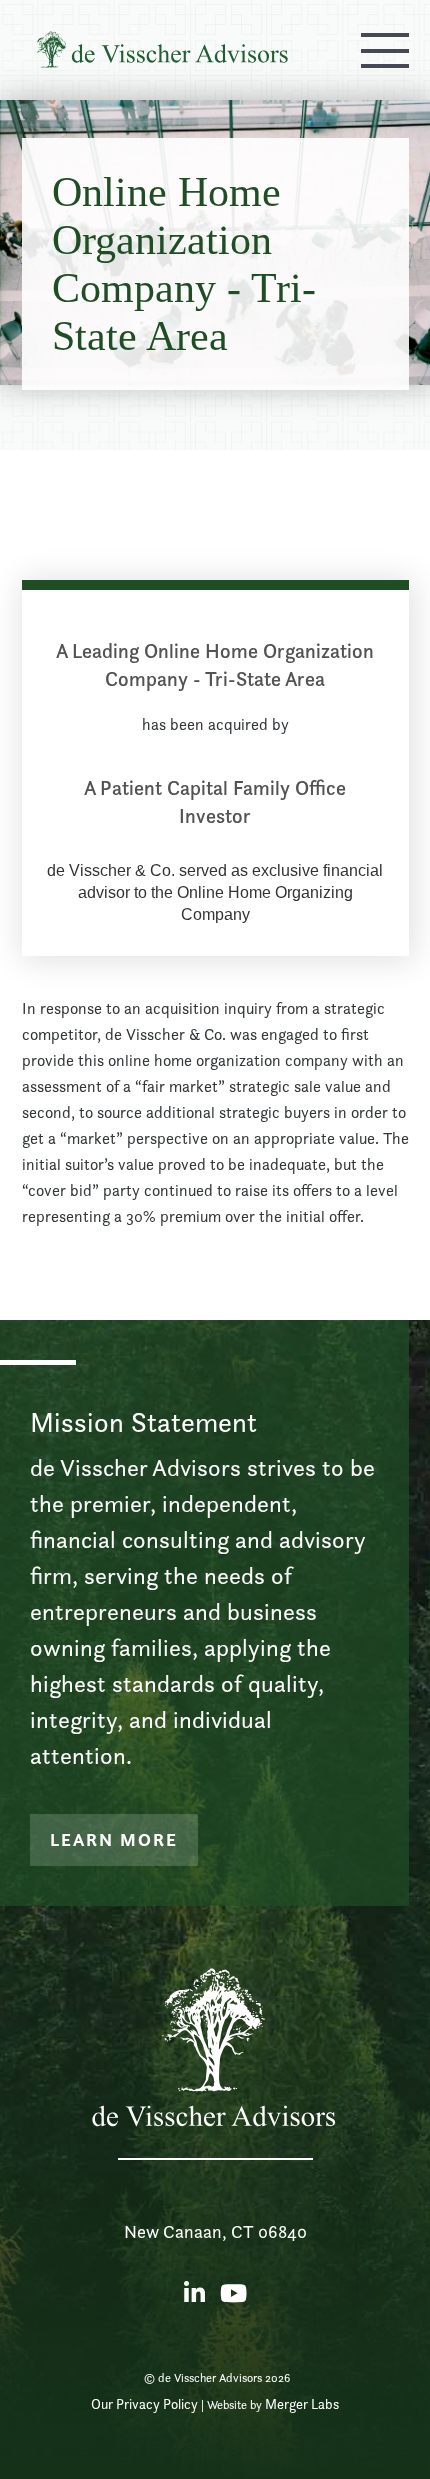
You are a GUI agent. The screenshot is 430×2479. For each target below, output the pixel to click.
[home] (157, 50)
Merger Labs (302, 2404)
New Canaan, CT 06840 (215, 2231)
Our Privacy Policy (144, 2404)
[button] (385, 50)
